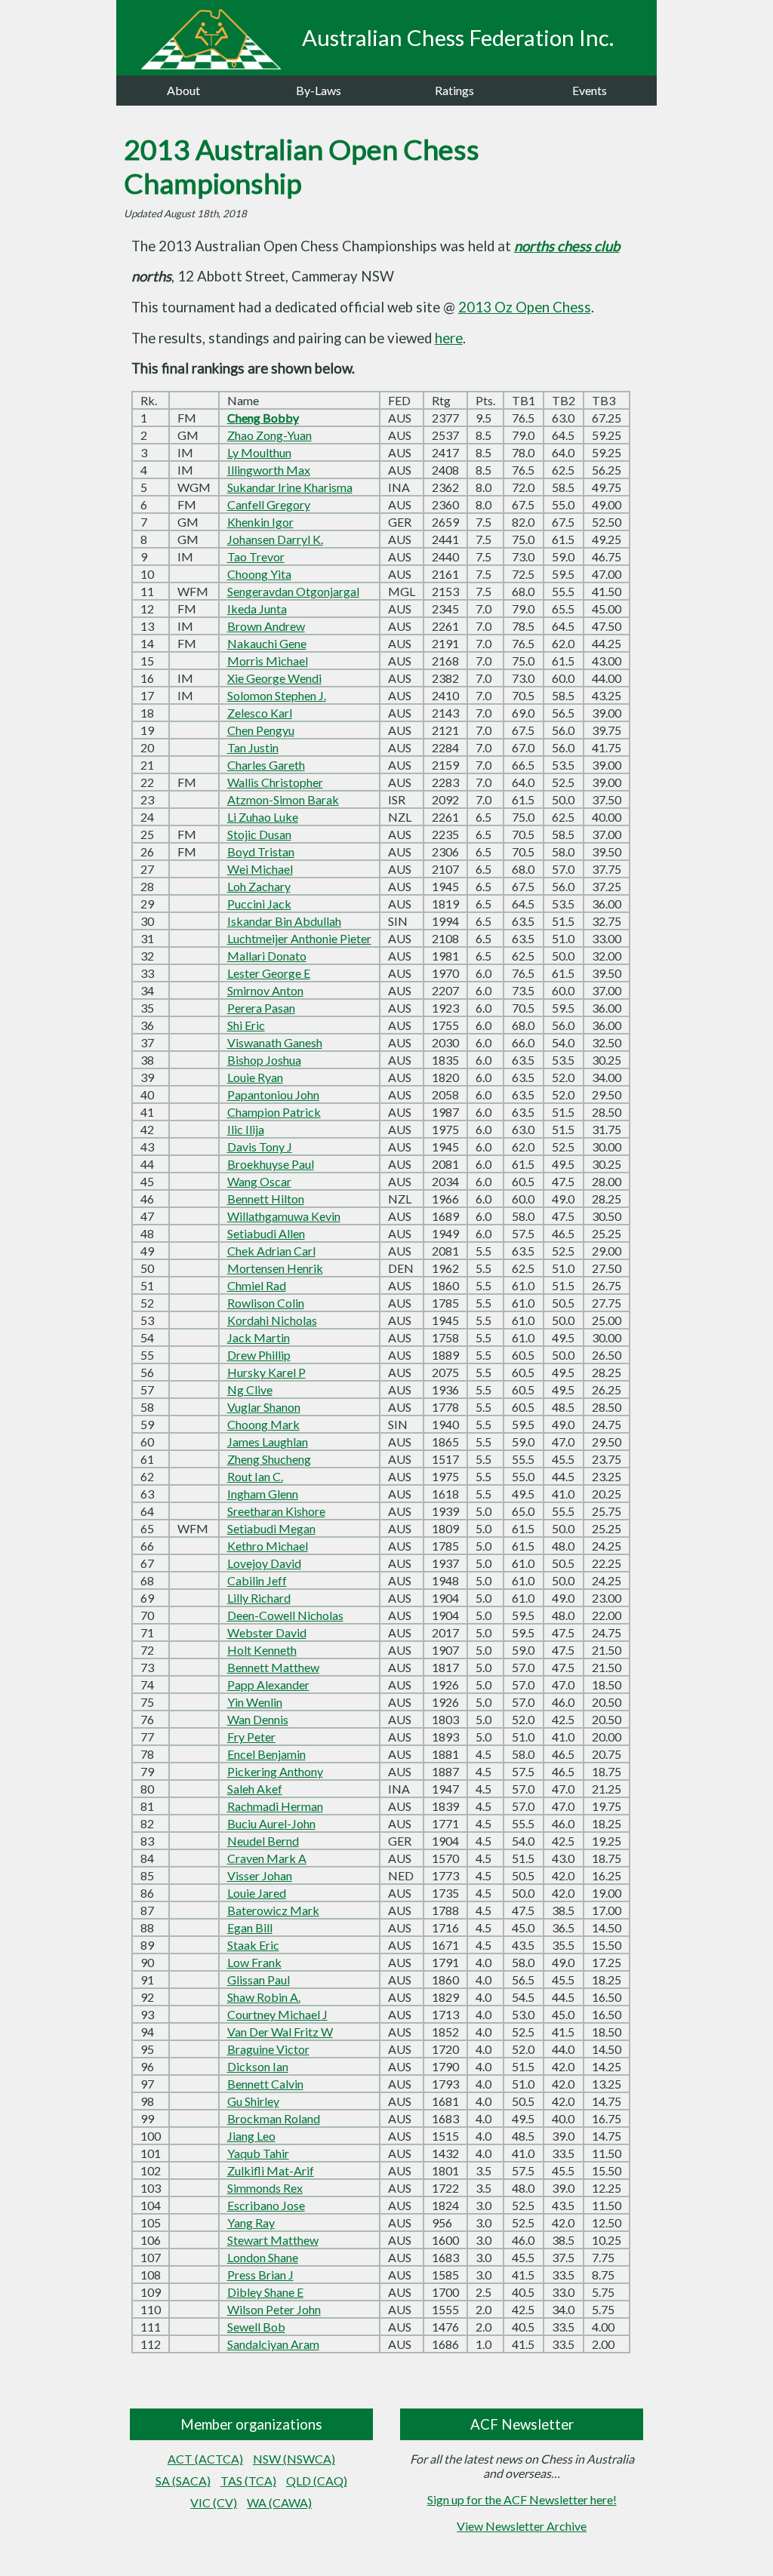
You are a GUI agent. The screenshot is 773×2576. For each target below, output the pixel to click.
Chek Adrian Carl (271, 1251)
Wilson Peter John (274, 2309)
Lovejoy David (264, 1563)
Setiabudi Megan (271, 1528)
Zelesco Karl (260, 713)
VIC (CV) (214, 2502)
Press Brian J (260, 2275)
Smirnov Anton (265, 990)
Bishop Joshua (264, 1060)
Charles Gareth (266, 765)
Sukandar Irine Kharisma (290, 487)
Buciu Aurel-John (271, 1823)
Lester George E (269, 973)
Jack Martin (259, 1337)
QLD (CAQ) (317, 2481)
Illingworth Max (269, 470)
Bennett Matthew (273, 1667)
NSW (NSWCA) (294, 2459)
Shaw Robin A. (264, 1997)
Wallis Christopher (275, 782)
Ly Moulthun (259, 452)
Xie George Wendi (274, 678)
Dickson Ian (258, 2066)
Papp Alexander (268, 1685)
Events (590, 90)
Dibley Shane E (265, 2292)
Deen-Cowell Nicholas (285, 1615)
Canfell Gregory (269, 504)
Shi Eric (246, 1025)
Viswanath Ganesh (275, 1042)
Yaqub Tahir (258, 2153)
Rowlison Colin (266, 1303)
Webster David (267, 1632)
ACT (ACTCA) (205, 2459)
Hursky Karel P (266, 1372)
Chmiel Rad (257, 1285)
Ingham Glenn (263, 1494)
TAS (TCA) (248, 2481)
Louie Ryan (255, 1077)
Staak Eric (253, 1945)
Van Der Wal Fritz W (280, 2032)
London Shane (263, 2257)
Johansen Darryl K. (275, 539)
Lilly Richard (259, 1598)
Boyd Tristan (261, 851)
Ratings (454, 90)
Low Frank (254, 1962)
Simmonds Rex (265, 2188)
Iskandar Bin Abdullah (284, 921)
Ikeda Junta (257, 609)
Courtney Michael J (277, 2014)
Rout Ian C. (255, 1476)
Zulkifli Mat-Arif (271, 2170)
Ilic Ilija (246, 1129)
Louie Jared (257, 1893)
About (183, 90)
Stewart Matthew (273, 2240)
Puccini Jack (259, 904)
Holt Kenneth (262, 1650)
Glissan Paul (259, 1980)
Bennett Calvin (265, 2084)
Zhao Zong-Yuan (269, 435)
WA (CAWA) (279, 2502)
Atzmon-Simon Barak (283, 799)
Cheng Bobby (263, 418)
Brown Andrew (266, 626)
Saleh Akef (255, 1789)
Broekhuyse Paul (271, 1164)
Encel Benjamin (266, 1754)
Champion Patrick (274, 1112)
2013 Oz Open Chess (525, 307)
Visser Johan (260, 1875)
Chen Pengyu (261, 730)
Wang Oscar (259, 1181)
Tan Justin (253, 747)
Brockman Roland (274, 2118)
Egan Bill (250, 1927)
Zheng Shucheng (269, 1459)
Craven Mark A (267, 1858)
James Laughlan (268, 1442)
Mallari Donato (267, 956)
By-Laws (319, 90)
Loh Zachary (259, 886)
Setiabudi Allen (266, 1233)
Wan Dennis (258, 1719)
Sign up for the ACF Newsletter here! (522, 2499)
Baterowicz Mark (273, 1910)
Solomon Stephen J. (277, 695)
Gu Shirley (253, 2101)
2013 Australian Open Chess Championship (302, 166)
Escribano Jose (266, 2205)
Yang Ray (251, 2222)
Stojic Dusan (259, 834)
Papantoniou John (273, 1094)
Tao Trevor (256, 556)
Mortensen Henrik (275, 1268)
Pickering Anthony (275, 1771)
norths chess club (567, 246)
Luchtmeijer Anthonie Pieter (299, 938)
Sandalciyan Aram (273, 2344)
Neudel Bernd (263, 1841)
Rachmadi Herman (275, 1806)
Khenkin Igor (260, 522)
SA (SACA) (183, 2481)
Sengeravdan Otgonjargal (293, 591)
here (449, 338)
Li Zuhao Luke (263, 817)
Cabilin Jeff (257, 1580)
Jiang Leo (251, 2136)
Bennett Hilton (266, 1199)
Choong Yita (259, 574)
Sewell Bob (256, 2327)
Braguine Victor (268, 2049)
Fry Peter (251, 1737)
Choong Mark (263, 1424)
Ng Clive (250, 1389)
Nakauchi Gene (267, 643)
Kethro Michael (268, 1546)
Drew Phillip (259, 1355)
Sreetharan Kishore (276, 1511)
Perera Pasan (261, 1008)
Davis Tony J (260, 1147)
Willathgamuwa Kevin (284, 1216)
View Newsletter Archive (522, 2526)
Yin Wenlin (255, 1702)
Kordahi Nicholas (272, 1320)
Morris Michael (268, 661)
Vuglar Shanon (264, 1407)
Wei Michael (260, 869)
